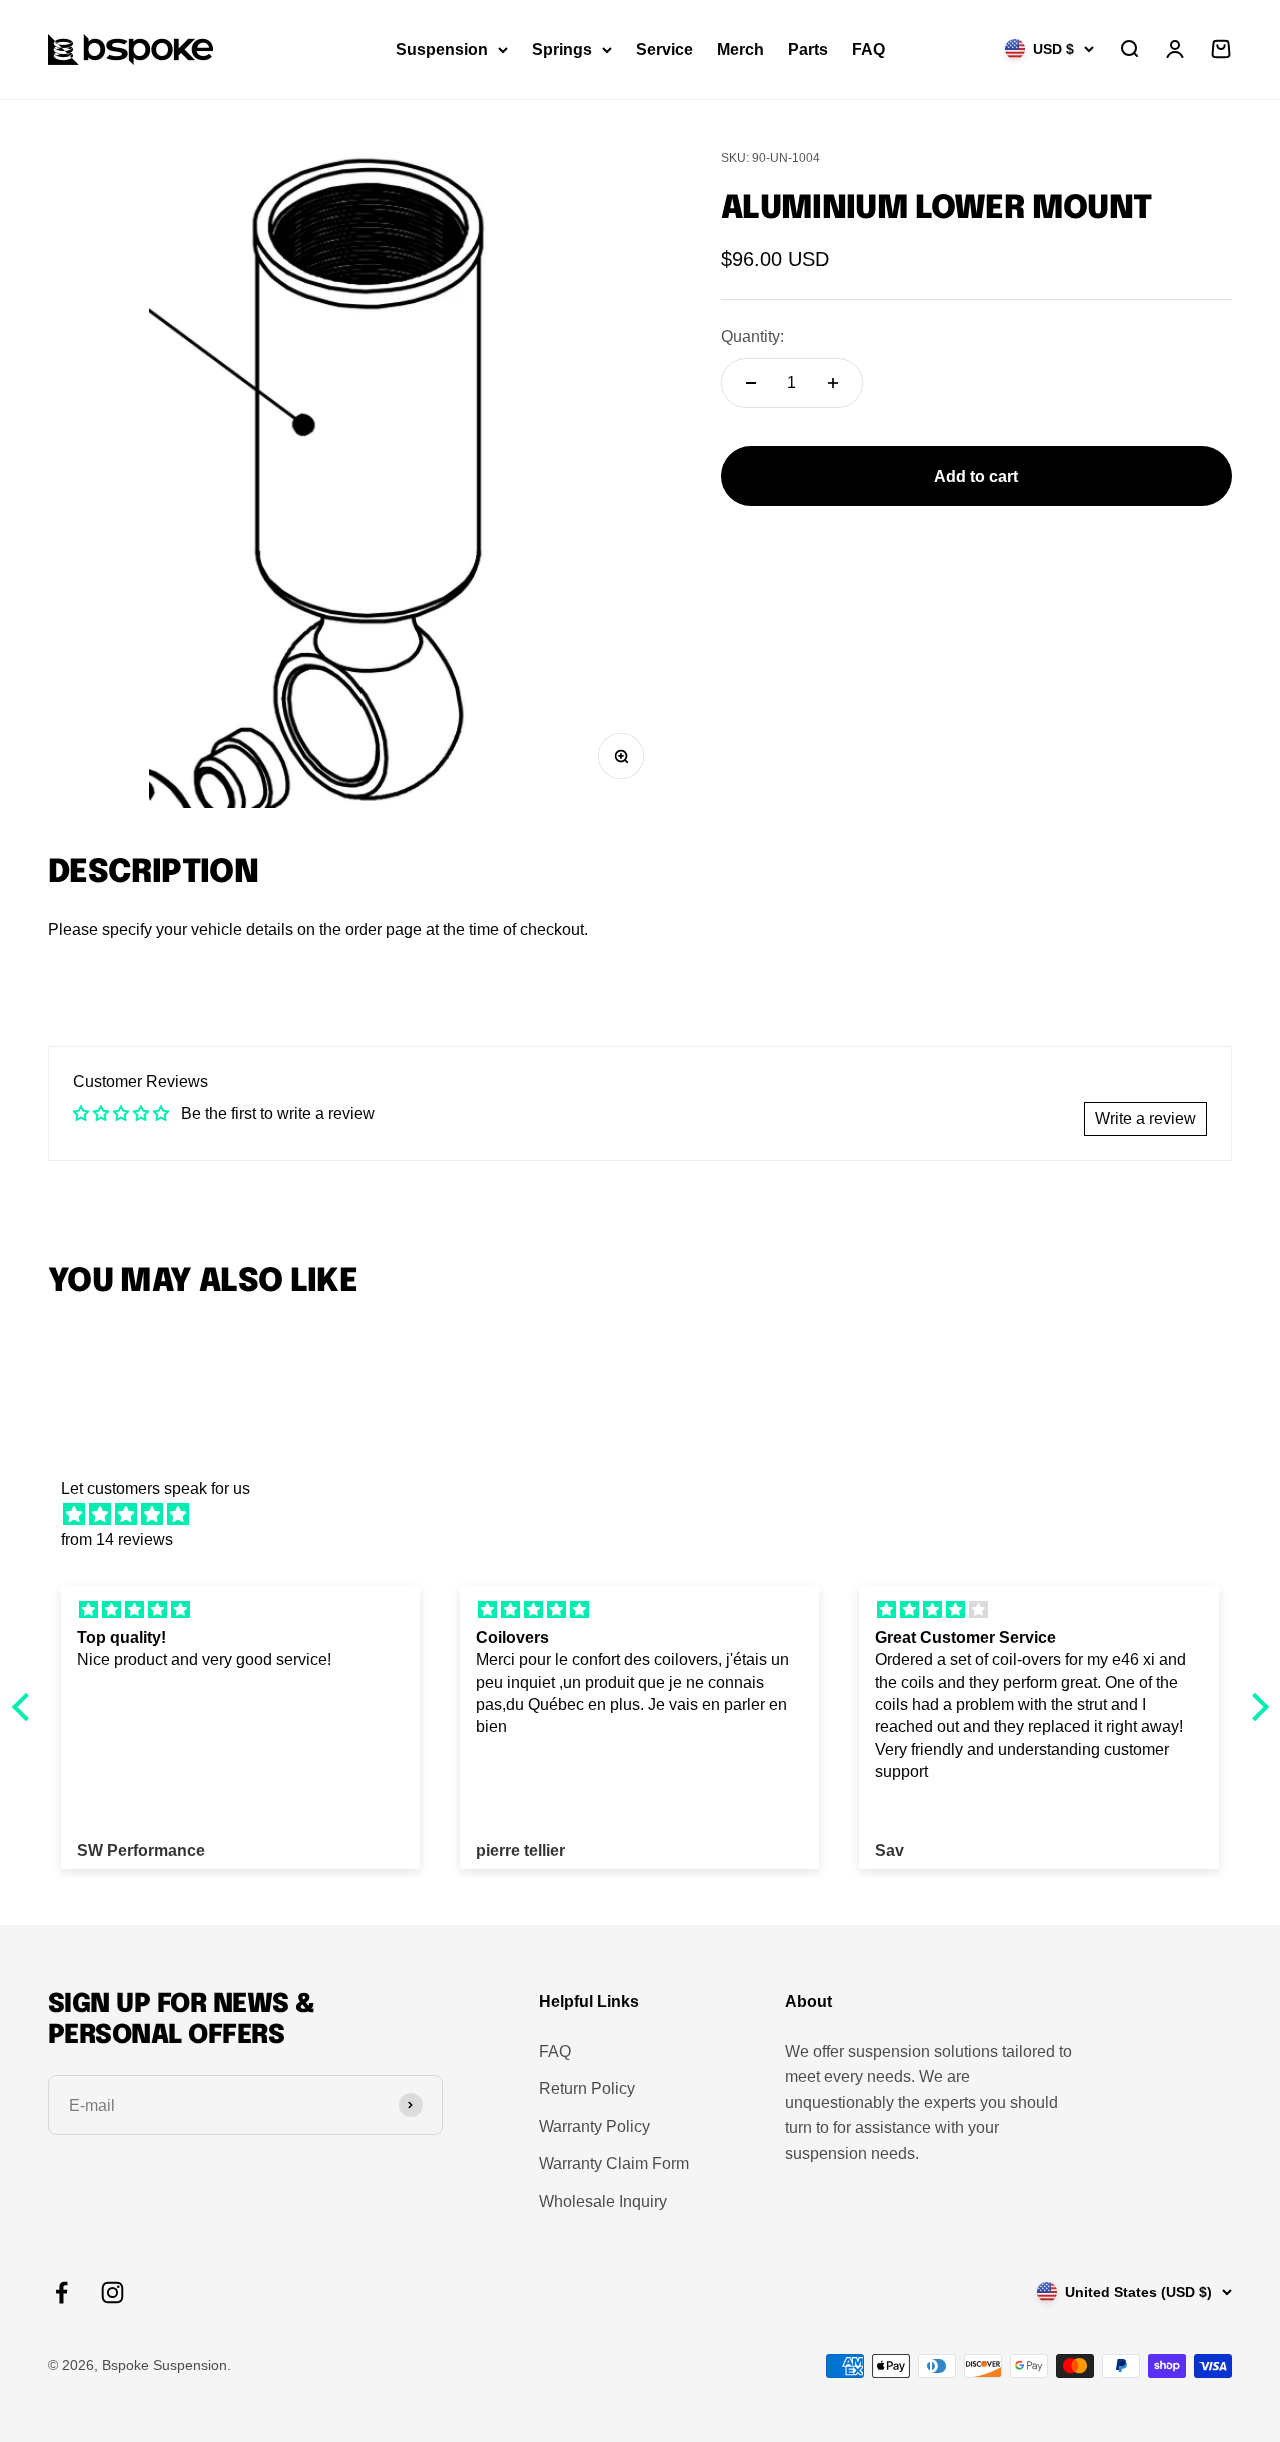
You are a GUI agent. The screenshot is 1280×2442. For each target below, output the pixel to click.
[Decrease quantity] (751, 383)
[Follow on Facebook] (61, 2292)
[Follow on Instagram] (112, 2292)
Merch (740, 49)
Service (664, 49)
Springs (562, 49)
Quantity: (752, 337)
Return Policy (587, 2088)
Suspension (442, 49)
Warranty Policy (594, 2126)
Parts (808, 49)
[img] (650, 1515)
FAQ (868, 49)
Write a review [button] (1145, 1118)
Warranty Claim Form (614, 2163)
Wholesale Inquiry (603, 2201)
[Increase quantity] (833, 383)
